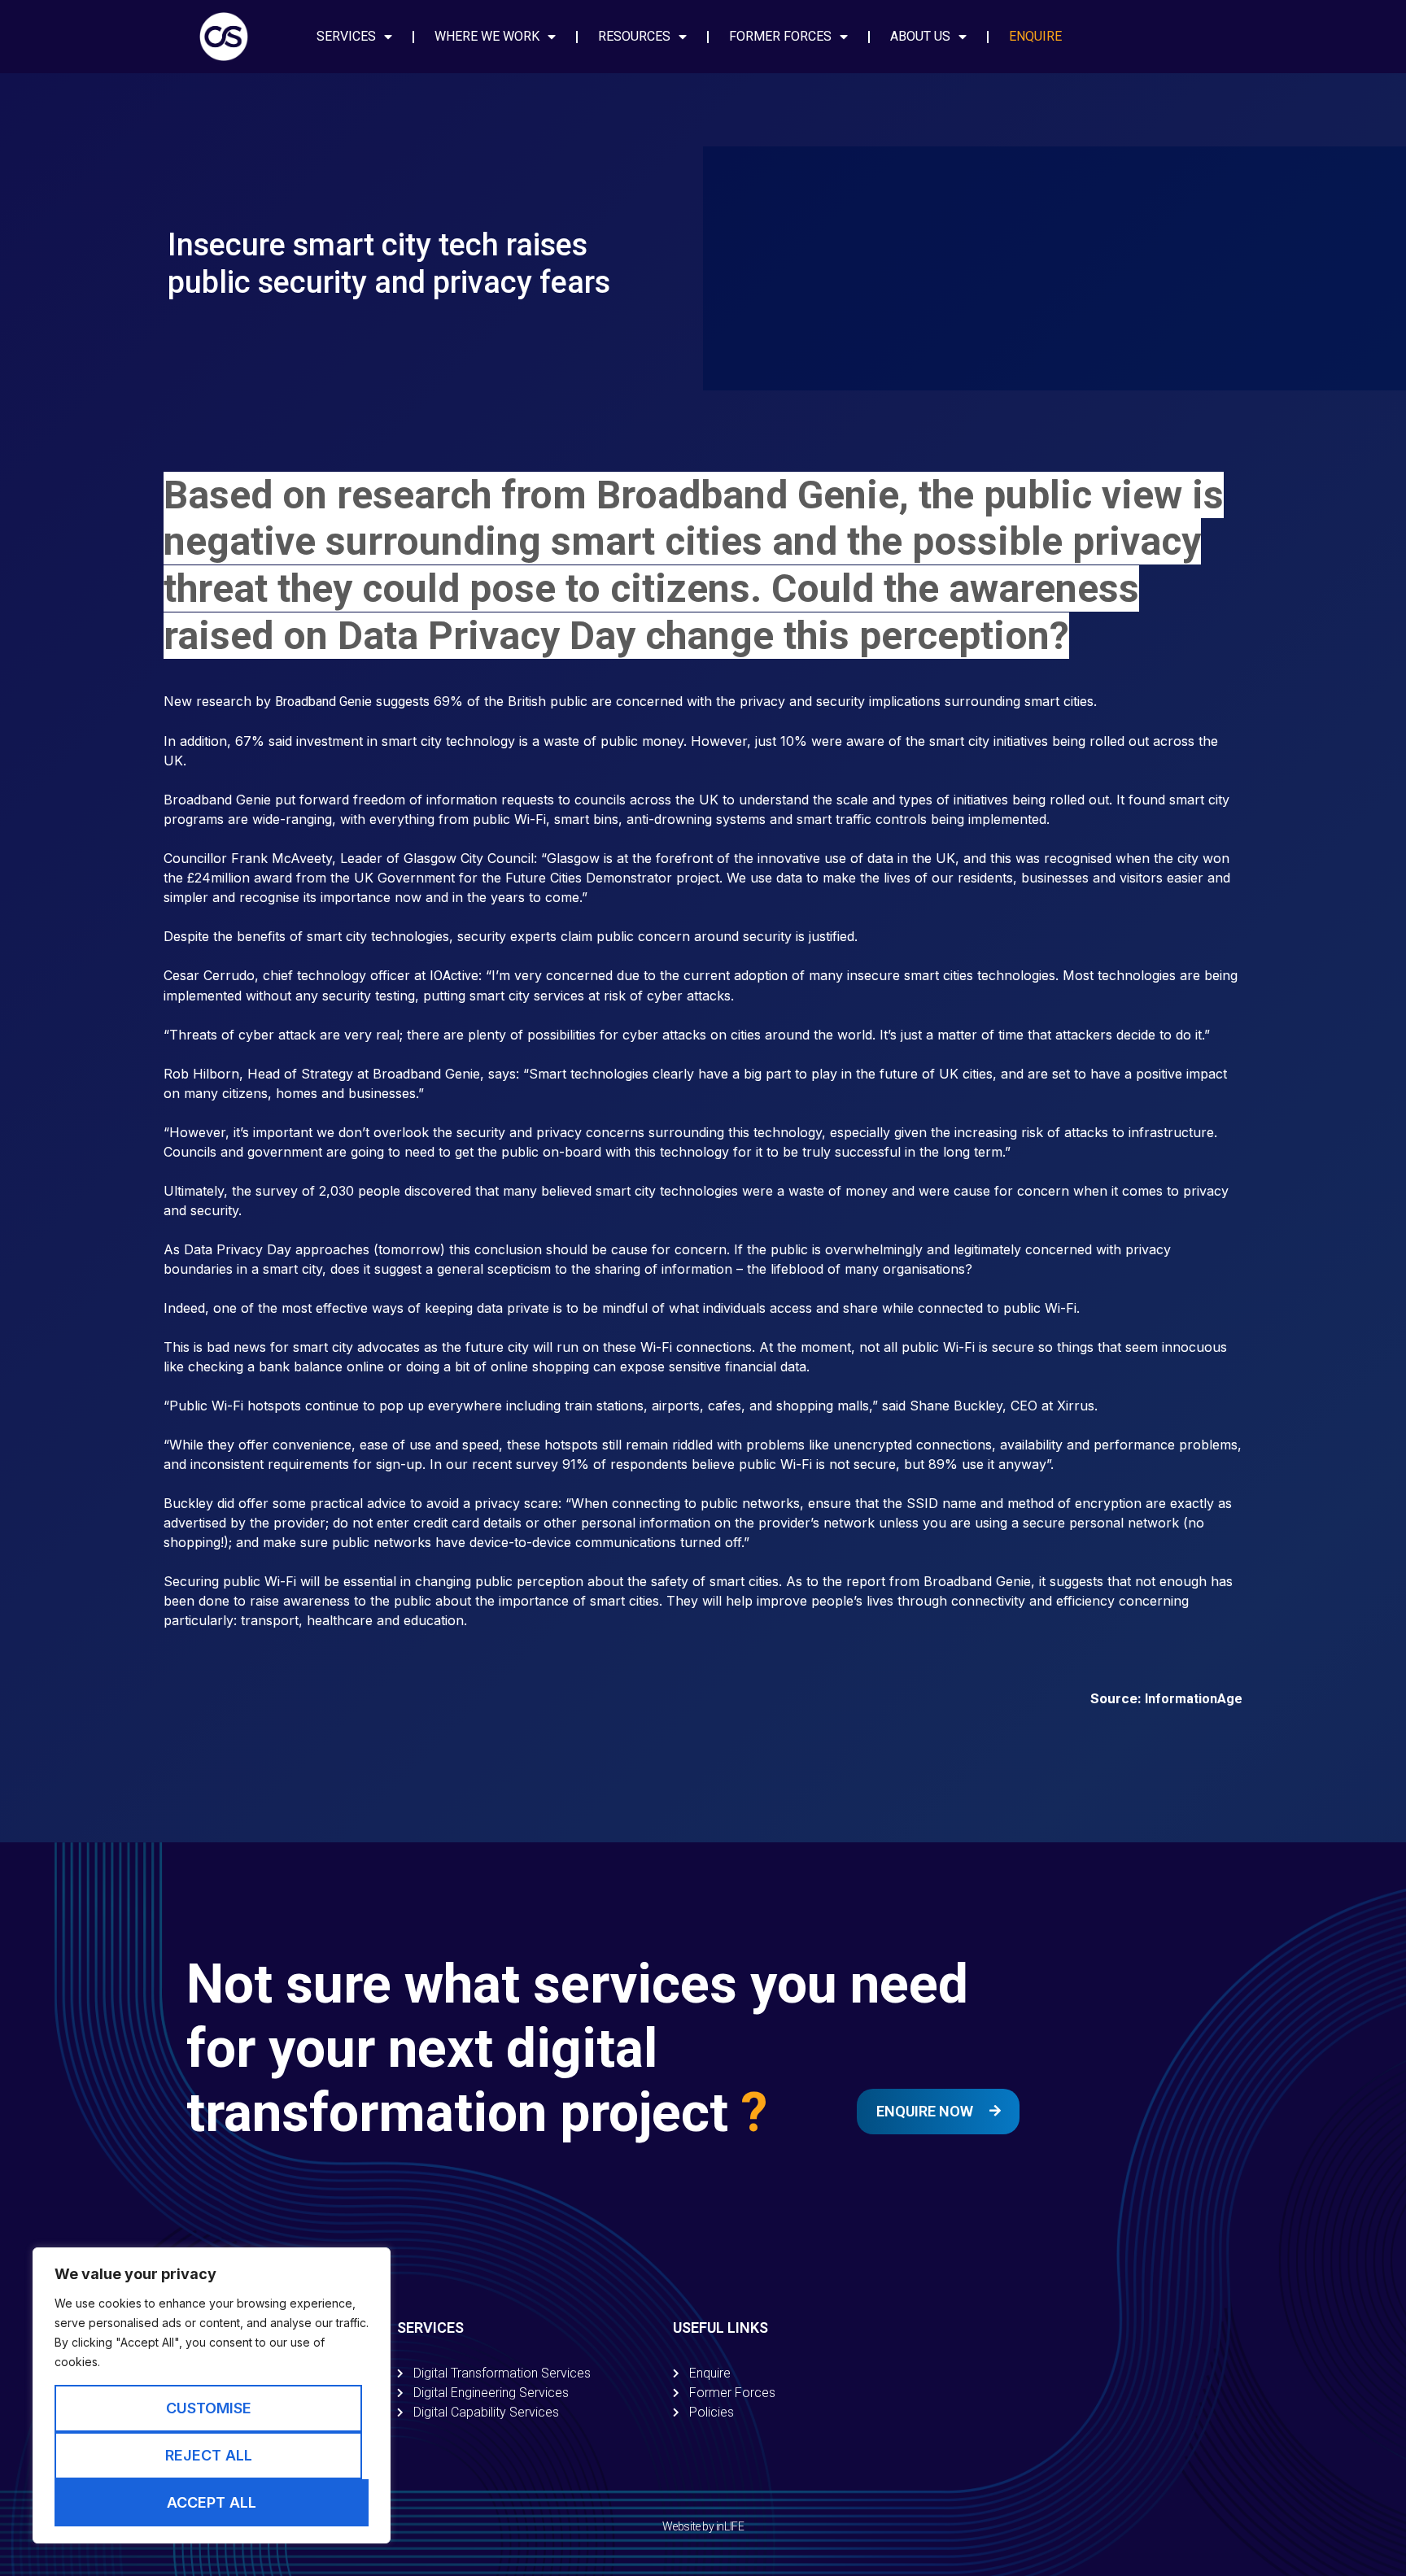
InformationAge (1194, 1699)
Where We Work (487, 36)
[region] (212, 2395)
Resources (634, 36)
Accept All (212, 2502)
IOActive (454, 976)
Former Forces (780, 36)
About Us (920, 36)
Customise (209, 2408)
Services (346, 36)
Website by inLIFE (703, 2526)
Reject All (209, 2455)
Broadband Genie (323, 702)
